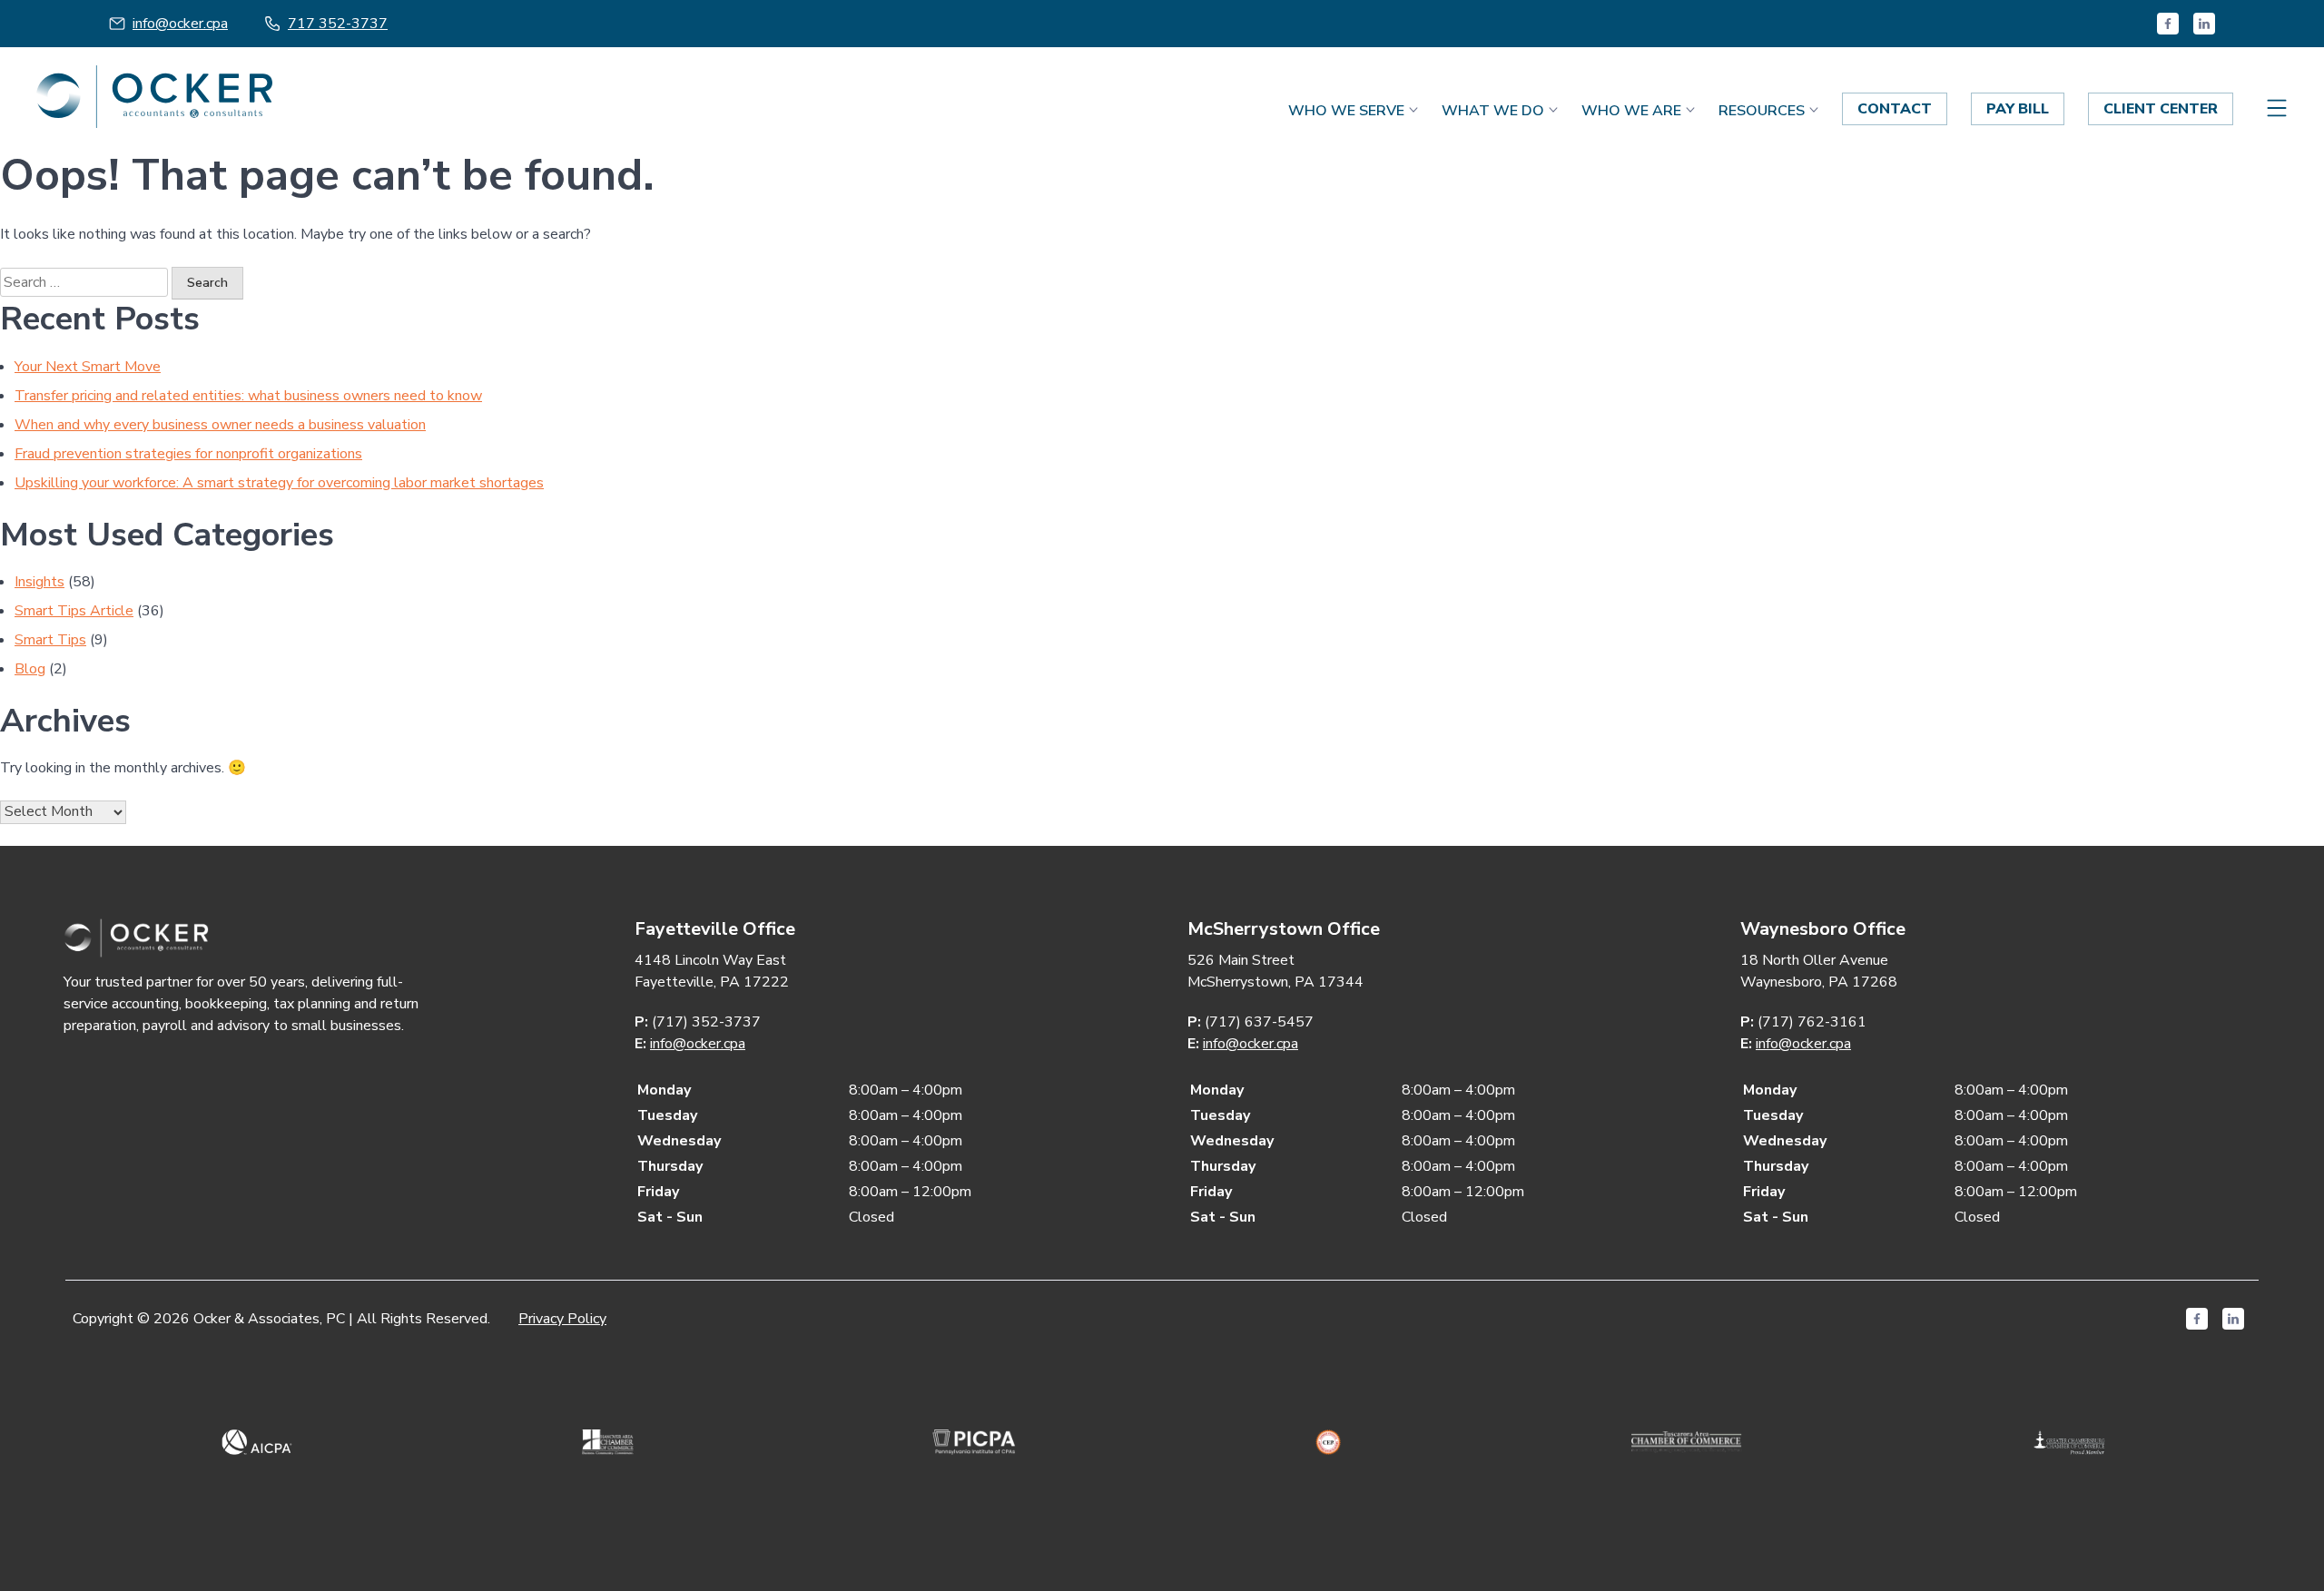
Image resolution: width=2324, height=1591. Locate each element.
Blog (30, 669)
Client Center (2161, 109)
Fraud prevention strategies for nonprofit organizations (188, 454)
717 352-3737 (338, 24)
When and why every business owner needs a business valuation (220, 425)
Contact (1895, 109)
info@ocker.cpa (180, 24)
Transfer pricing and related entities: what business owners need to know (248, 396)
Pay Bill (2018, 109)
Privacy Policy (562, 1319)
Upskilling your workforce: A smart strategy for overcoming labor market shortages (279, 483)
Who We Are (1631, 111)
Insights (39, 582)
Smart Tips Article (74, 611)
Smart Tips (50, 640)
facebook (2168, 24)
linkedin (2204, 24)
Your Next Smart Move (88, 367)
